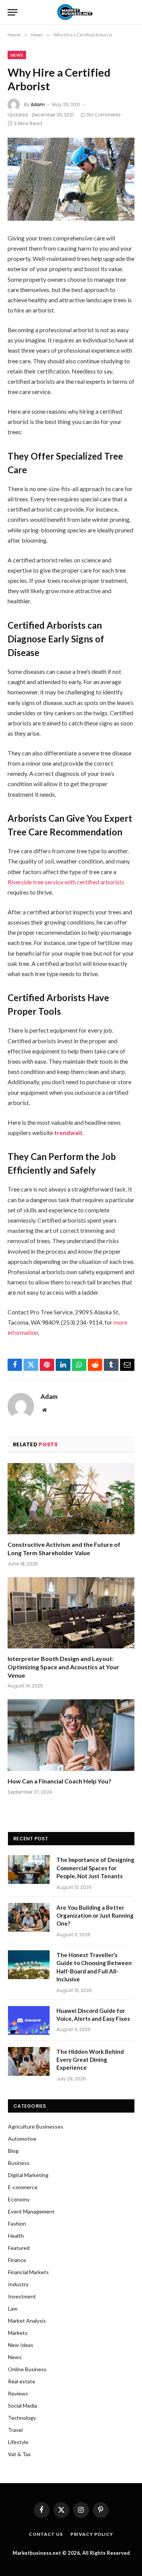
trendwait (68, 1133)
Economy (19, 2199)
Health (16, 2236)
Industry (18, 2284)
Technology (22, 2418)
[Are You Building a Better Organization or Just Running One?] (29, 1917)
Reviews (18, 2393)
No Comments (104, 115)
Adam (38, 104)
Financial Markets (28, 2272)
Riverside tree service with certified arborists (66, 882)
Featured (19, 2248)
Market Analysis (27, 2321)
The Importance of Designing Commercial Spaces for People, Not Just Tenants (95, 1868)
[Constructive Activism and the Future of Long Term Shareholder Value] (71, 1499)
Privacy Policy (92, 2534)
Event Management (31, 2211)
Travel (15, 2430)
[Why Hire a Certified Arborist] (71, 179)
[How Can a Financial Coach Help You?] (71, 1735)
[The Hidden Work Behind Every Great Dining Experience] (29, 2061)
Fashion (17, 2224)
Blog (13, 2151)
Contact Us (46, 2534)
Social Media (23, 2406)
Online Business (27, 2369)
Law (13, 2308)
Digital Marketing (28, 2175)
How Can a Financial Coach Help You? (59, 1781)
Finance (17, 2260)
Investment (22, 2296)
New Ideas (21, 2345)
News (17, 55)
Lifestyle (18, 2442)
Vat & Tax (19, 2454)
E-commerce (23, 2187)
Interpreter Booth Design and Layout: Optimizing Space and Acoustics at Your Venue (63, 1667)
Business (19, 2163)
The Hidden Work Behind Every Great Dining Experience (90, 2060)
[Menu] (12, 12)
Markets (18, 2333)
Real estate (22, 2381)
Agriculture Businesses (36, 2126)
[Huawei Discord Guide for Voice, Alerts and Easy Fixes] (29, 2020)
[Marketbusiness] (73, 12)
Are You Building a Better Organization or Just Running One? (95, 1916)
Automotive (22, 2139)
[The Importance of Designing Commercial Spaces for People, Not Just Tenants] (29, 1870)
